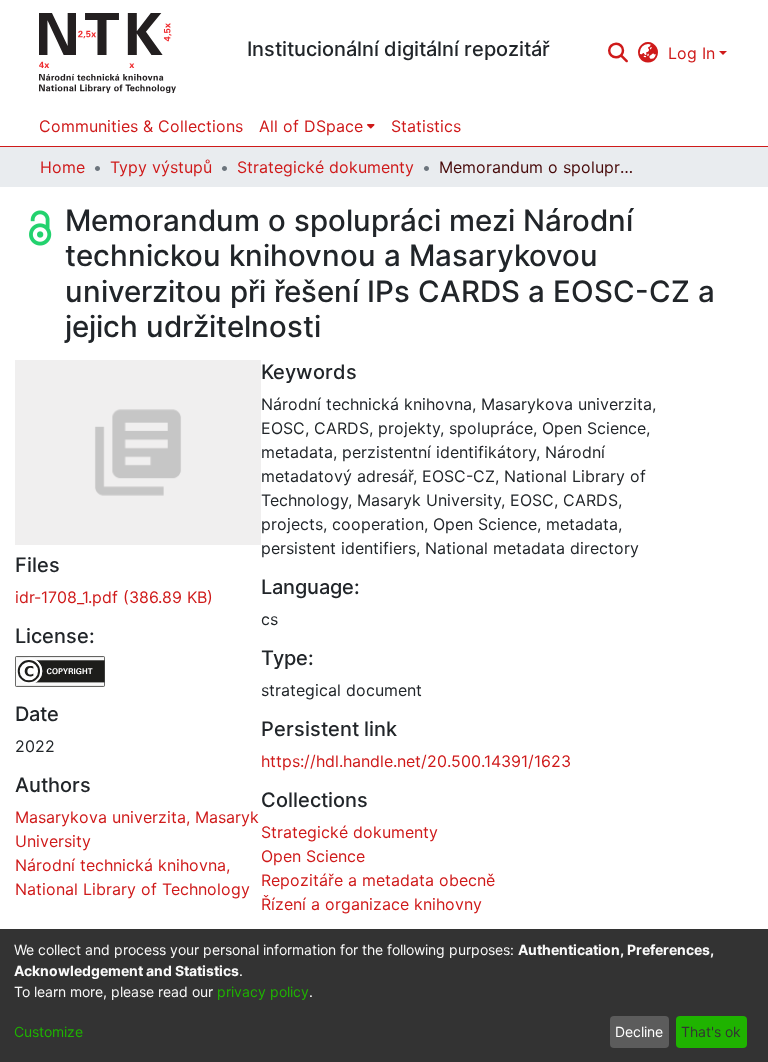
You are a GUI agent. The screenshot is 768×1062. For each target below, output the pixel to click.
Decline (639, 1031)
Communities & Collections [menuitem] (141, 126)
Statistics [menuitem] (426, 126)
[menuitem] (648, 53)
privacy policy (263, 991)
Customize (48, 1031)
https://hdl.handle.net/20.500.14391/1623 (416, 761)
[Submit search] (617, 53)
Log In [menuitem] (691, 53)
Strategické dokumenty (325, 167)
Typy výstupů (161, 167)
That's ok (711, 1031)
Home (62, 167)
